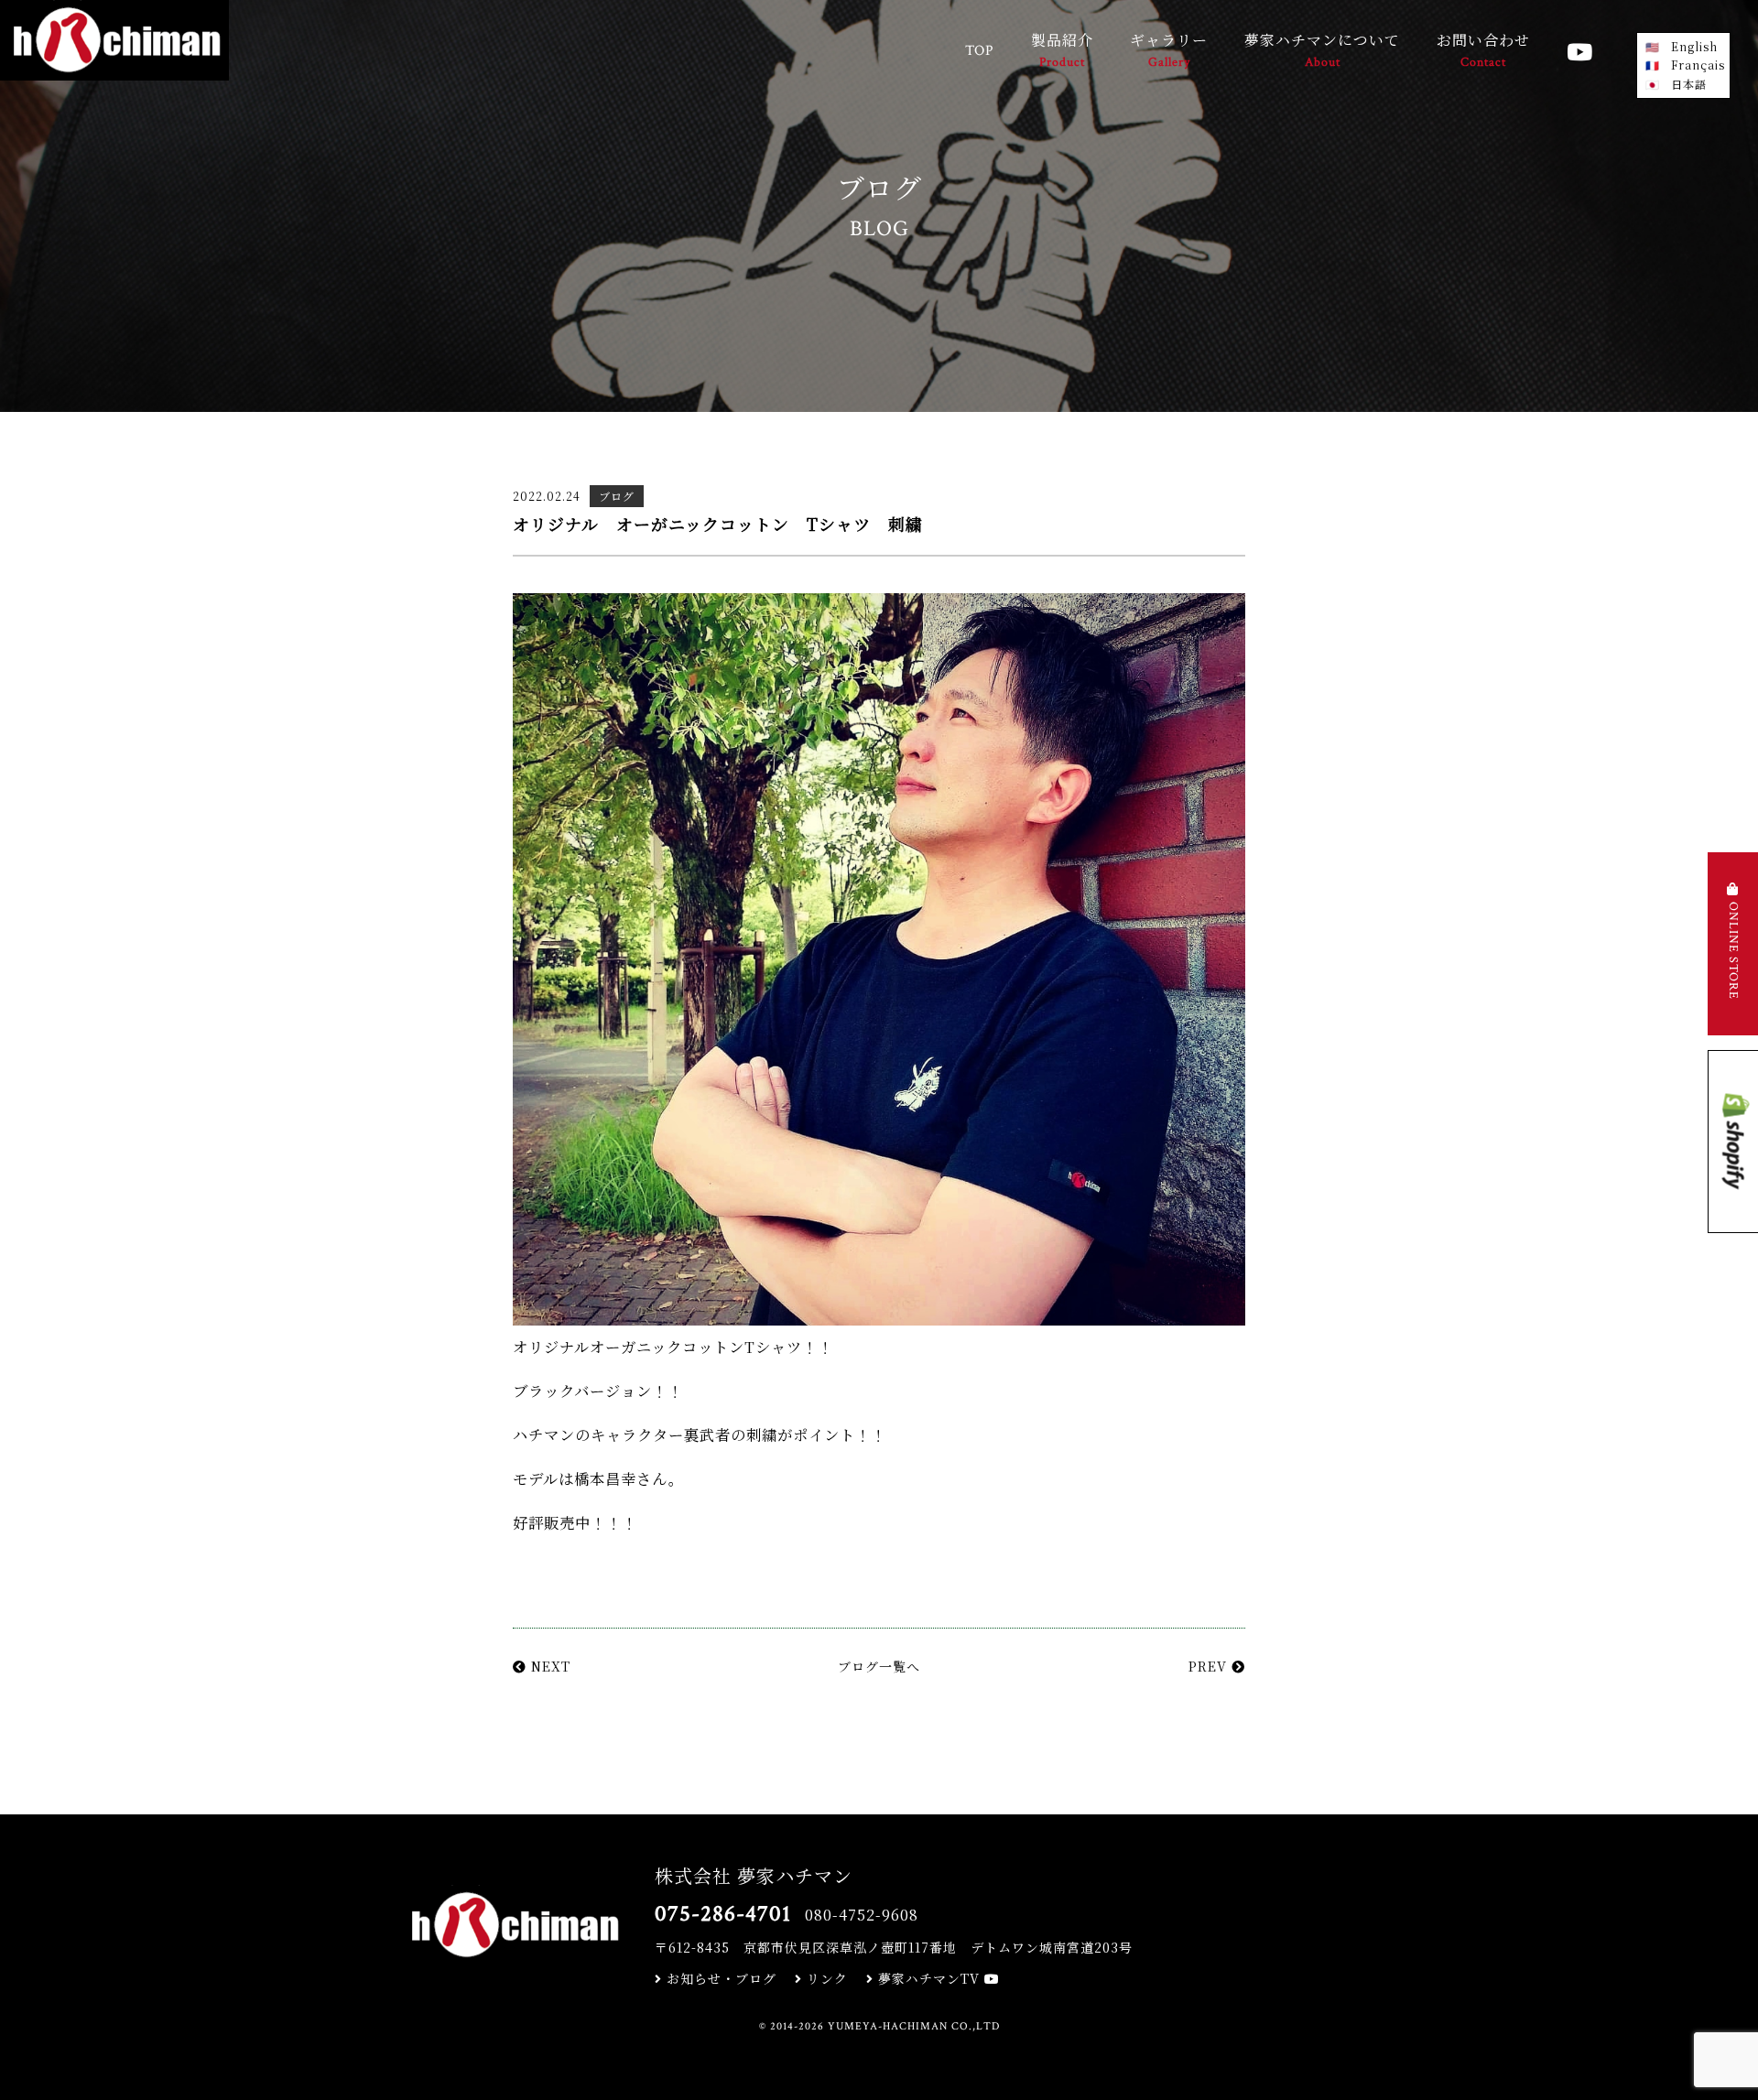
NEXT (548, 1666)
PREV (1210, 1666)
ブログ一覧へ (879, 1666)
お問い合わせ (1483, 50)
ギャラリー (1169, 50)
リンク (825, 1978)
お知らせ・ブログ (719, 1978)
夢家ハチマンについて (1322, 50)
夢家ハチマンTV (929, 1978)
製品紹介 (1062, 50)
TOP (980, 51)
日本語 (1689, 84)
